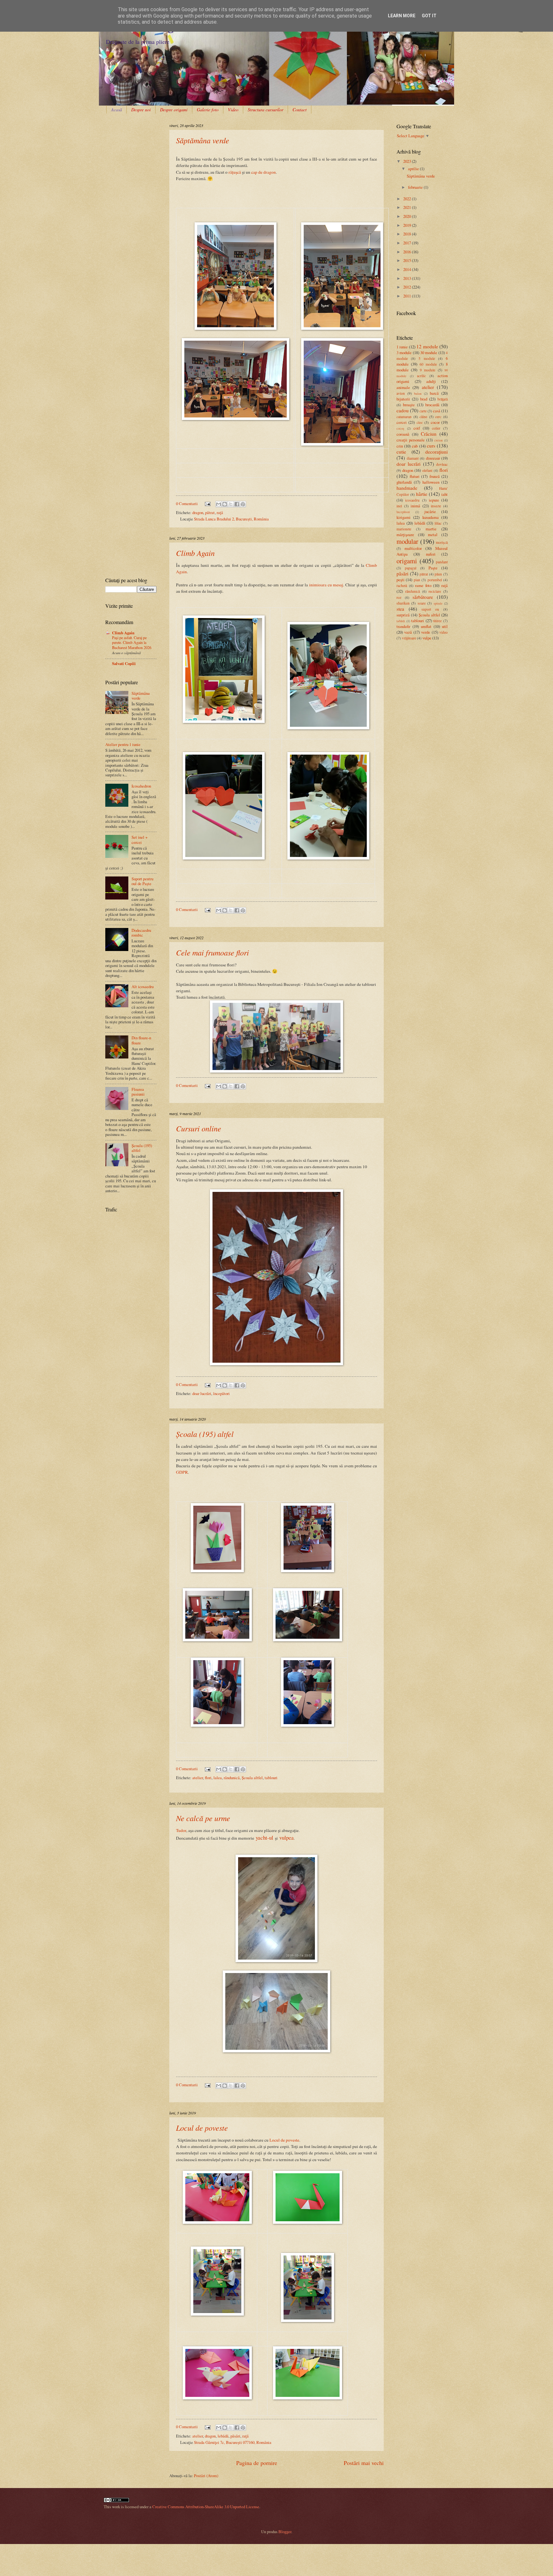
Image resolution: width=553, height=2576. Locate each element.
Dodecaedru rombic (141, 933)
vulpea (287, 1838)
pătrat (210, 512)
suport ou (430, 609)
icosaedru (412, 500)
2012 (408, 287)
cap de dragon (264, 172)
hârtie (422, 494)
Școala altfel (252, 1778)
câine (423, 417)
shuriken (403, 603)
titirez (437, 621)
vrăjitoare (409, 638)
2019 (408, 225)
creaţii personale (411, 440)
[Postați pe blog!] (225, 504)
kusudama (431, 517)
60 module (428, 364)
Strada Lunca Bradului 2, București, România (231, 519)
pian (417, 580)
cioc (420, 422)
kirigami (404, 517)
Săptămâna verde (203, 140)
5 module (427, 358)
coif (417, 428)
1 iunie (402, 347)
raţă (220, 512)
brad (424, 399)
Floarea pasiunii (138, 1092)
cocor (435, 422)
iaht (445, 494)
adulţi (431, 381)
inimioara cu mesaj (326, 585)
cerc (438, 417)
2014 (408, 269)
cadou (403, 410)
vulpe (427, 638)
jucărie (430, 511)
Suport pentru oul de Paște (142, 881)
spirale (438, 603)
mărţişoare (405, 535)
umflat (426, 626)
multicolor (413, 548)
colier (436, 428)
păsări (235, 2436)
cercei (402, 422)
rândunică (232, 1778)
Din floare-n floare (141, 1040)
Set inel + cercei (140, 840)
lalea (218, 1778)
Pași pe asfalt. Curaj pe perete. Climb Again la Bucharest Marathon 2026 (132, 643)
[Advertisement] (125, 143)
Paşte (433, 568)
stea (400, 609)
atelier (198, 1778)
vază (408, 632)
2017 (408, 243)
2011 (408, 296)
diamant (413, 458)
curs (431, 446)
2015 (408, 260)
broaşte (409, 405)
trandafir (403, 626)
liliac (438, 523)
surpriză (403, 615)
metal (433, 535)
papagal (411, 568)
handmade (407, 488)
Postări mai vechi (364, 2463)
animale (403, 387)
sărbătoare (423, 597)
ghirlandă (404, 482)
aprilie (414, 169)
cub (415, 446)
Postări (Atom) (206, 2476)
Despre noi (141, 110)
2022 (408, 199)
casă (437, 411)
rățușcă (235, 172)
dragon (198, 512)
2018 (408, 234)
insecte (436, 506)
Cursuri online (199, 1128)
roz (399, 597)
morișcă (442, 542)
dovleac (442, 464)
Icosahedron (141, 786)
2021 (408, 207)
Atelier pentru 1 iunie (123, 744)
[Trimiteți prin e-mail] (219, 504)
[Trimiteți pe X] (231, 504)
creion (438, 440)
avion (401, 393)
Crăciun (429, 434)
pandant (442, 562)
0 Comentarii (187, 503)
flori (208, 1778)
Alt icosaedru (143, 987)
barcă (434, 393)
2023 (408, 161)
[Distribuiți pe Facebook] (237, 504)
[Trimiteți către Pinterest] (243, 504)
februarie (416, 187)
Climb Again (195, 553)
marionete (404, 529)
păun (438, 574)
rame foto (423, 585)
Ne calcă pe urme (203, 1818)
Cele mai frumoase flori (212, 952)
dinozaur (433, 458)
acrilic (421, 376)
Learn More (402, 16)
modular (407, 541)
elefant (427, 470)
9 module (428, 370)
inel (399, 506)
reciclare (435, 591)
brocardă (432, 405)
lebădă (223, 2436)
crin (400, 446)
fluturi (415, 476)
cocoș (400, 428)
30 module (429, 353)
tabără (401, 621)
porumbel (435, 580)
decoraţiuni (437, 452)
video (444, 632)
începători (221, 1393)
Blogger (285, 2532)
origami (407, 561)
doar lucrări (202, 1393)
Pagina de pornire (257, 2463)
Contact (300, 110)
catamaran (404, 417)
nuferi (431, 554)
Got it (429, 16)
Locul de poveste (202, 2128)
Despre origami (174, 110)
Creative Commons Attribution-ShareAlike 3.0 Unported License (206, 2507)
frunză (435, 476)
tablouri (271, 1778)
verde (426, 632)
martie (431, 529)
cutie (401, 452)
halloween (431, 482)
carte (423, 411)
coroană (403, 434)
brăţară (443, 399)
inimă (415, 506)
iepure (434, 500)
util (445, 626)
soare (422, 603)
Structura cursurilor (265, 110)
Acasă (116, 110)
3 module (404, 353)
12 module (427, 346)
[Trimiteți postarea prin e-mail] (207, 503)
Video (233, 110)
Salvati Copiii (124, 663)
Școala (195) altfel (205, 1434)
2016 (408, 252)
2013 (408, 278)
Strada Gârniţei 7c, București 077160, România (233, 2442)
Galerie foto (208, 110)
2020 (408, 216)
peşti (401, 580)
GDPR (182, 1472)
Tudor (181, 1830)
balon (418, 393)
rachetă (402, 586)
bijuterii (403, 399)
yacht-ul (264, 1838)
